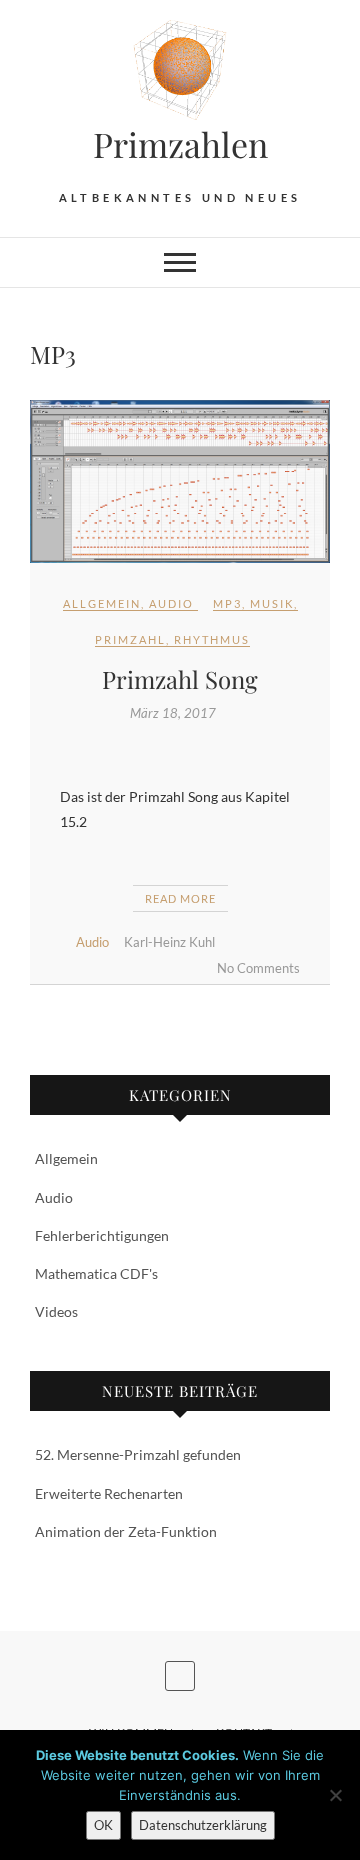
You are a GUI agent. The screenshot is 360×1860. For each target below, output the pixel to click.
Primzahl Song (180, 679)
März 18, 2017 (173, 713)
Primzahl (130, 639)
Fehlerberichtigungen (102, 1235)
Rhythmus (212, 639)
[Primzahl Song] (180, 481)
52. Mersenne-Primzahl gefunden (138, 1454)
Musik (272, 603)
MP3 (227, 603)
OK (103, 1825)
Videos (56, 1311)
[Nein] (335, 1795)
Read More (180, 898)
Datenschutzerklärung (203, 1825)
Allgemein (102, 603)
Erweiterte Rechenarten (109, 1493)
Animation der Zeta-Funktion (126, 1531)
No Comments (258, 968)
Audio (171, 603)
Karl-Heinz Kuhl (169, 942)
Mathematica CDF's (96, 1273)
